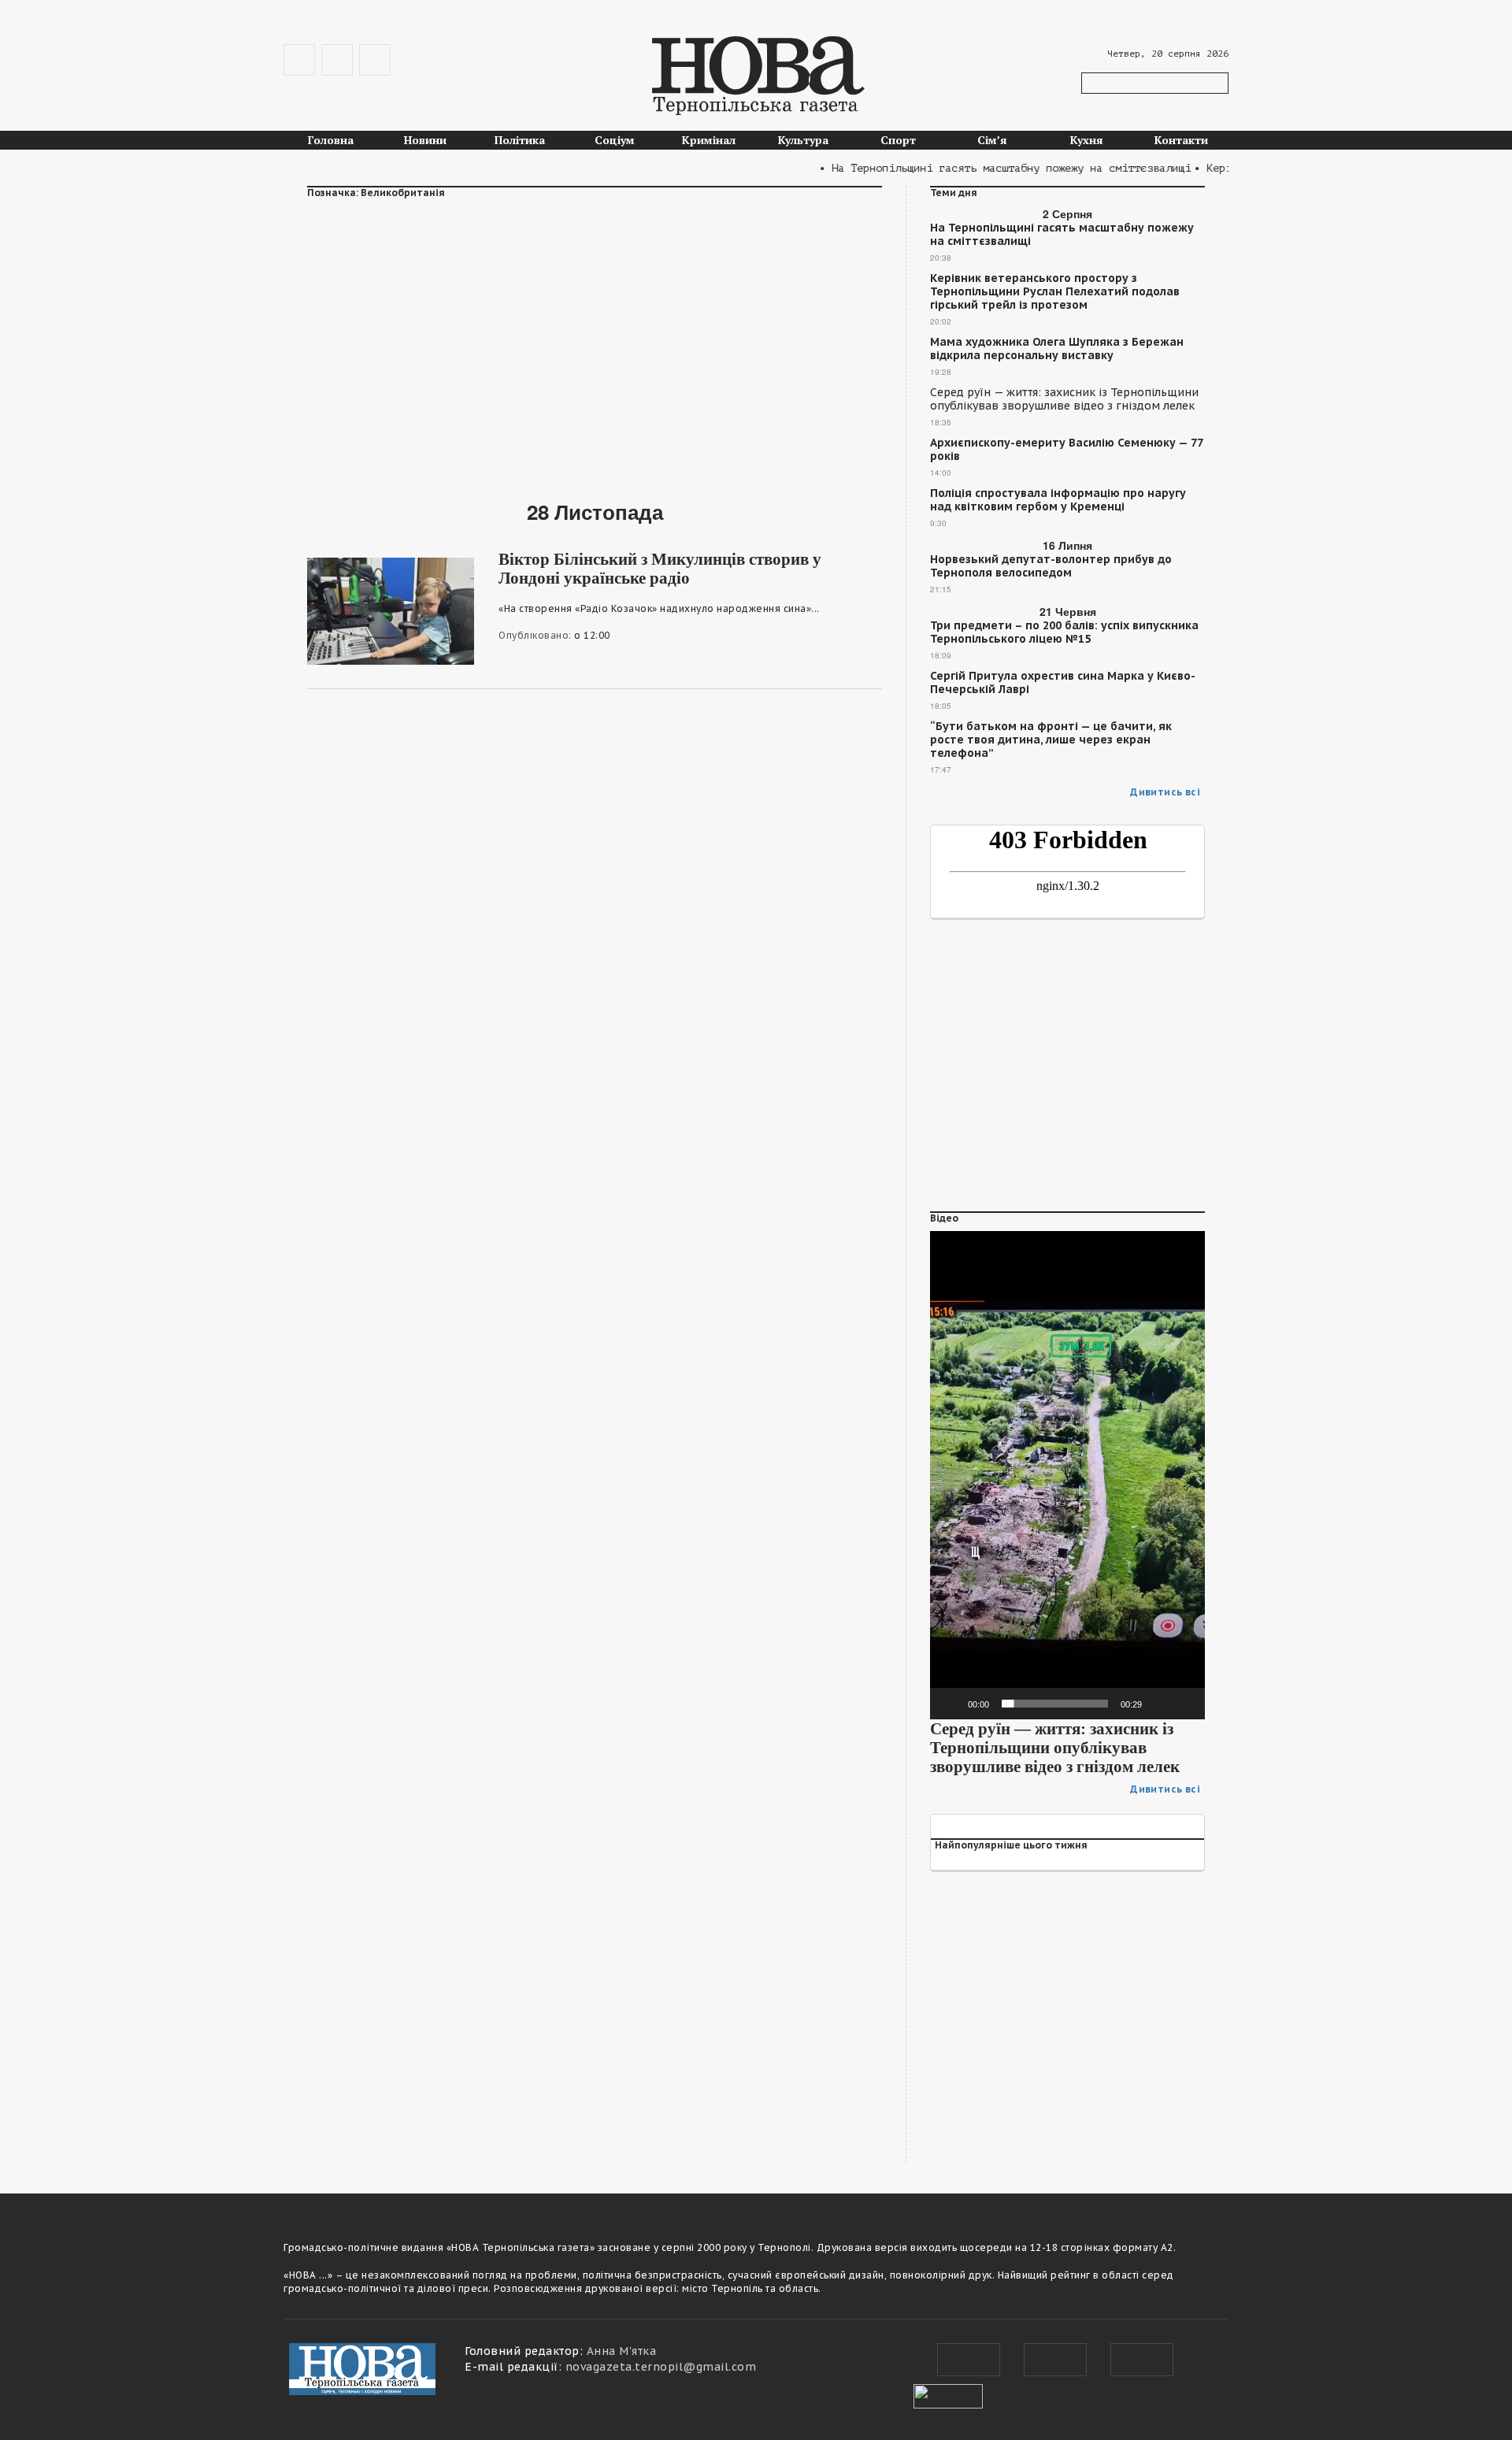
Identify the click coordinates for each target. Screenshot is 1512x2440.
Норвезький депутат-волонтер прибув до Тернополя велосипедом (1051, 566)
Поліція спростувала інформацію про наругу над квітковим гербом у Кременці (1058, 500)
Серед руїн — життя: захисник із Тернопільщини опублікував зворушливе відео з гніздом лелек (1064, 399)
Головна (331, 140)
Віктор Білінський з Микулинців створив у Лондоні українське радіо (660, 569)
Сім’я (992, 140)
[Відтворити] (951, 1704)
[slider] (1055, 1704)
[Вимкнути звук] (1159, 1704)
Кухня (1087, 140)
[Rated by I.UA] (948, 2394)
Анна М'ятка (622, 2351)
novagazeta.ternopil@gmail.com (661, 2367)
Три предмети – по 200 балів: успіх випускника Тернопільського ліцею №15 (1064, 632)
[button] (1068, 1475)
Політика (520, 140)
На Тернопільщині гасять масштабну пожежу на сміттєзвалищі (1062, 235)
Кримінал (709, 140)
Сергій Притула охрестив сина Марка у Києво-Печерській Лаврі (1063, 683)
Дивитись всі (1165, 792)
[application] (1067, 1475)
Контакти (1181, 140)
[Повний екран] (1184, 1704)
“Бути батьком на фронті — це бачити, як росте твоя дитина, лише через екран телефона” (1051, 740)
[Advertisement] (595, 339)
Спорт (898, 140)
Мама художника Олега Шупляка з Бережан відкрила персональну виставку (1057, 349)
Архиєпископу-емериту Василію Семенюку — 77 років (1066, 450)
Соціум (615, 140)
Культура (803, 140)
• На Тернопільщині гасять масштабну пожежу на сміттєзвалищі (974, 168)
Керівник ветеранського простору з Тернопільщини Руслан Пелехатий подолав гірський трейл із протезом (1055, 292)
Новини (425, 140)
